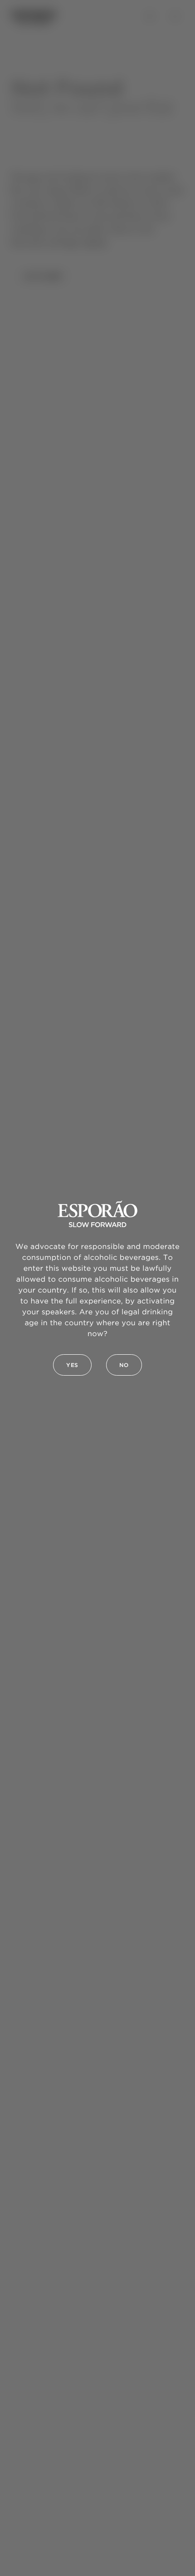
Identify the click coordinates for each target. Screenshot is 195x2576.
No (124, 1365)
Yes (72, 1365)
